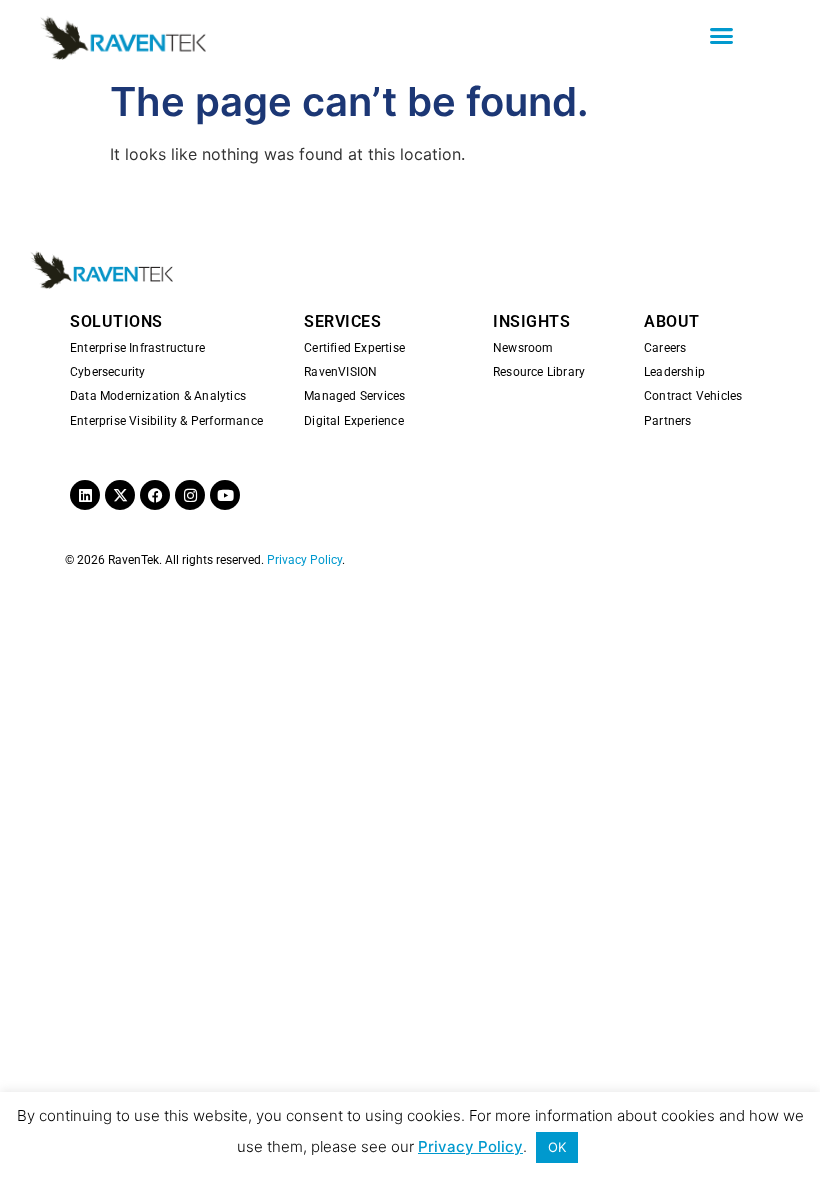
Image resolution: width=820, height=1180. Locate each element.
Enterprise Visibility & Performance (166, 421)
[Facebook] (155, 495)
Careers (665, 348)
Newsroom (523, 348)
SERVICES (342, 321)
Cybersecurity (108, 372)
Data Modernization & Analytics (158, 396)
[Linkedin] (85, 495)
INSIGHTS (531, 321)
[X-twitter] (120, 495)
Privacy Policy (304, 560)
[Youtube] (225, 495)
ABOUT (672, 321)
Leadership (674, 372)
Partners (668, 421)
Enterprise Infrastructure (137, 348)
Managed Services (354, 396)
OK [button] (557, 1147)
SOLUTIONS (116, 321)
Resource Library (539, 372)
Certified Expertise (354, 348)
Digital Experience (354, 421)
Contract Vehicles (693, 396)
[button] (722, 35)
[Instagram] (190, 495)
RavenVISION (340, 372)
